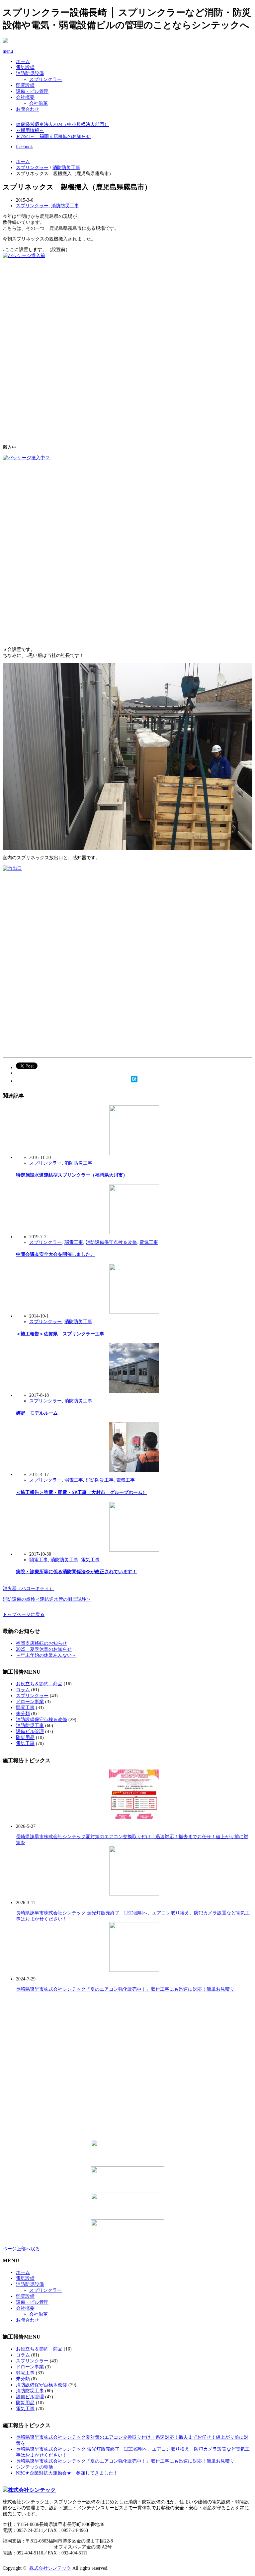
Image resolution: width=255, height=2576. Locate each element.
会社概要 (25, 97)
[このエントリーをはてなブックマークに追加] (134, 1079)
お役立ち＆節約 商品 (39, 1684)
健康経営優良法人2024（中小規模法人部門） (62, 125)
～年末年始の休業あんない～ (46, 1655)
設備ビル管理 (30, 1732)
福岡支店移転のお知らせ (42, 1643)
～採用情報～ (30, 130)
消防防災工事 (66, 168)
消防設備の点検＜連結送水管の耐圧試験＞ (47, 1599)
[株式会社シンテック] (127, 2490)
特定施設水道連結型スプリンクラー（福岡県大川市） (72, 1175)
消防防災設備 (30, 73)
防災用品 (25, 1738)
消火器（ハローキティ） (28, 1589)
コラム (23, 1690)
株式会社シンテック (50, 2568)
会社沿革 (39, 103)
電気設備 (25, 67)
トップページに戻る (24, 1614)
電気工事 (149, 1242)
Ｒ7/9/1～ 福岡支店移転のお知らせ (53, 136)
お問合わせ (28, 109)
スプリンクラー (45, 79)
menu (8, 51)
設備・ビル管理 (32, 91)
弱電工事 (74, 1242)
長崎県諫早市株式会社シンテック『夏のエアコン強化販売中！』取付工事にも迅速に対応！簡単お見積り (125, 1989)
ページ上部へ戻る (21, 2249)
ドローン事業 (30, 1702)
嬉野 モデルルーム (37, 1413)
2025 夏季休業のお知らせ (44, 1649)
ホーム (23, 62)
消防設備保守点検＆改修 (111, 1242)
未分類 (23, 1714)
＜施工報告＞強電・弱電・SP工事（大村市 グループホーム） (82, 1492)
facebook (24, 147)
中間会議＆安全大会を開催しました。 (55, 1254)
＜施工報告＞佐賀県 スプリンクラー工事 (60, 1334)
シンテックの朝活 (35, 2467)
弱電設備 (25, 85)
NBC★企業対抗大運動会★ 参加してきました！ (67, 2473)
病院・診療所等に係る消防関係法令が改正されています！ (76, 1572)
